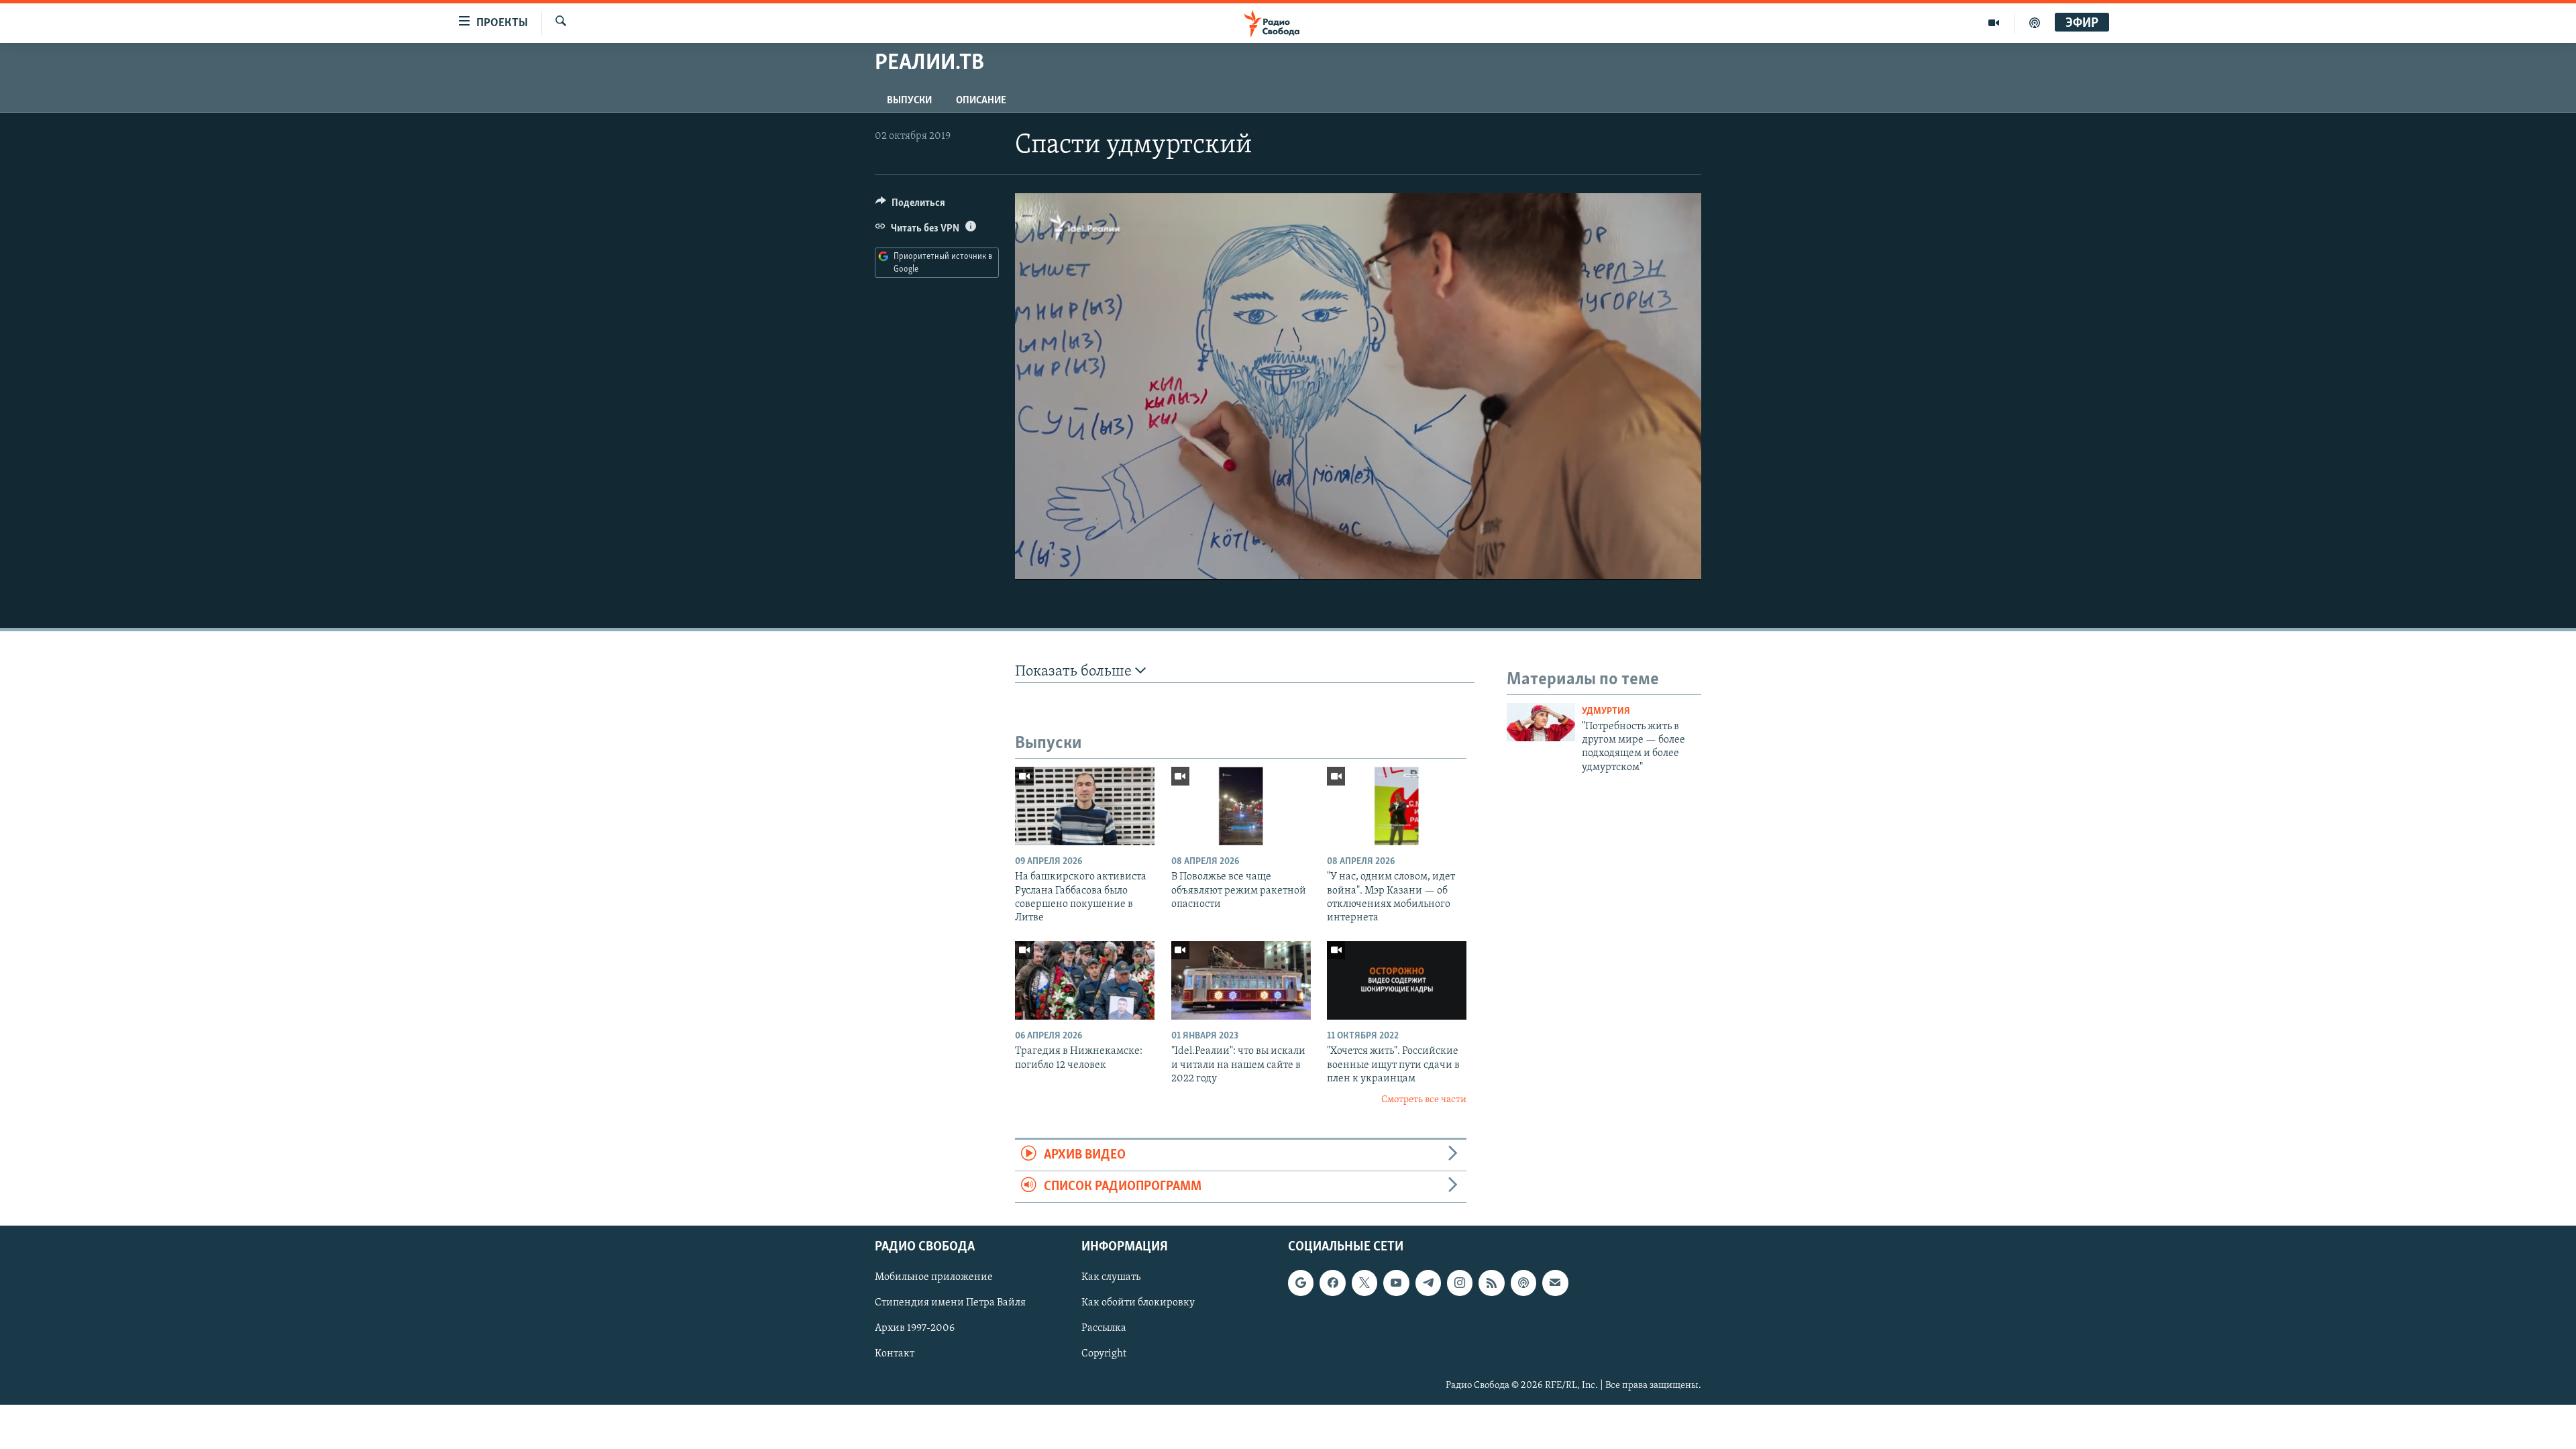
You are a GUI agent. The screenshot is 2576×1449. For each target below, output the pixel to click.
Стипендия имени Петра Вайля (950, 1303)
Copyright (1104, 1354)
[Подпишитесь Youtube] (1396, 1283)
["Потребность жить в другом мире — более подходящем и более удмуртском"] (1541, 722)
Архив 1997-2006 (915, 1329)
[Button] (910, 206)
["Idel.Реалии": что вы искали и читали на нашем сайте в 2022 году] (1241, 980)
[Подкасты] (1523, 1283)
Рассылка (1104, 1329)
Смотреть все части (1424, 1100)
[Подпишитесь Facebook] (1332, 1283)
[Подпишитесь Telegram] (1428, 1283)
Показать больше (1075, 672)
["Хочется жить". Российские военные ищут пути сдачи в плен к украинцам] (1397, 980)
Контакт (895, 1354)
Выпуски (909, 101)
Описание (981, 101)
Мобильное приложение (934, 1278)
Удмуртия (1606, 711)
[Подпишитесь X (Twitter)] (1364, 1283)
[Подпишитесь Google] (1301, 1283)
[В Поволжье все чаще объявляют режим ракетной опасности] (1241, 806)
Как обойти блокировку (1138, 1303)
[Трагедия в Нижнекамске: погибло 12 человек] (1085, 980)
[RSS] (1491, 1283)
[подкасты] (2035, 23)
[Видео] (1994, 23)
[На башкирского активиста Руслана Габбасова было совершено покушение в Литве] (1085, 806)
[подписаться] (1555, 1283)
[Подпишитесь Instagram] (1460, 1283)
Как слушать (1111, 1278)
